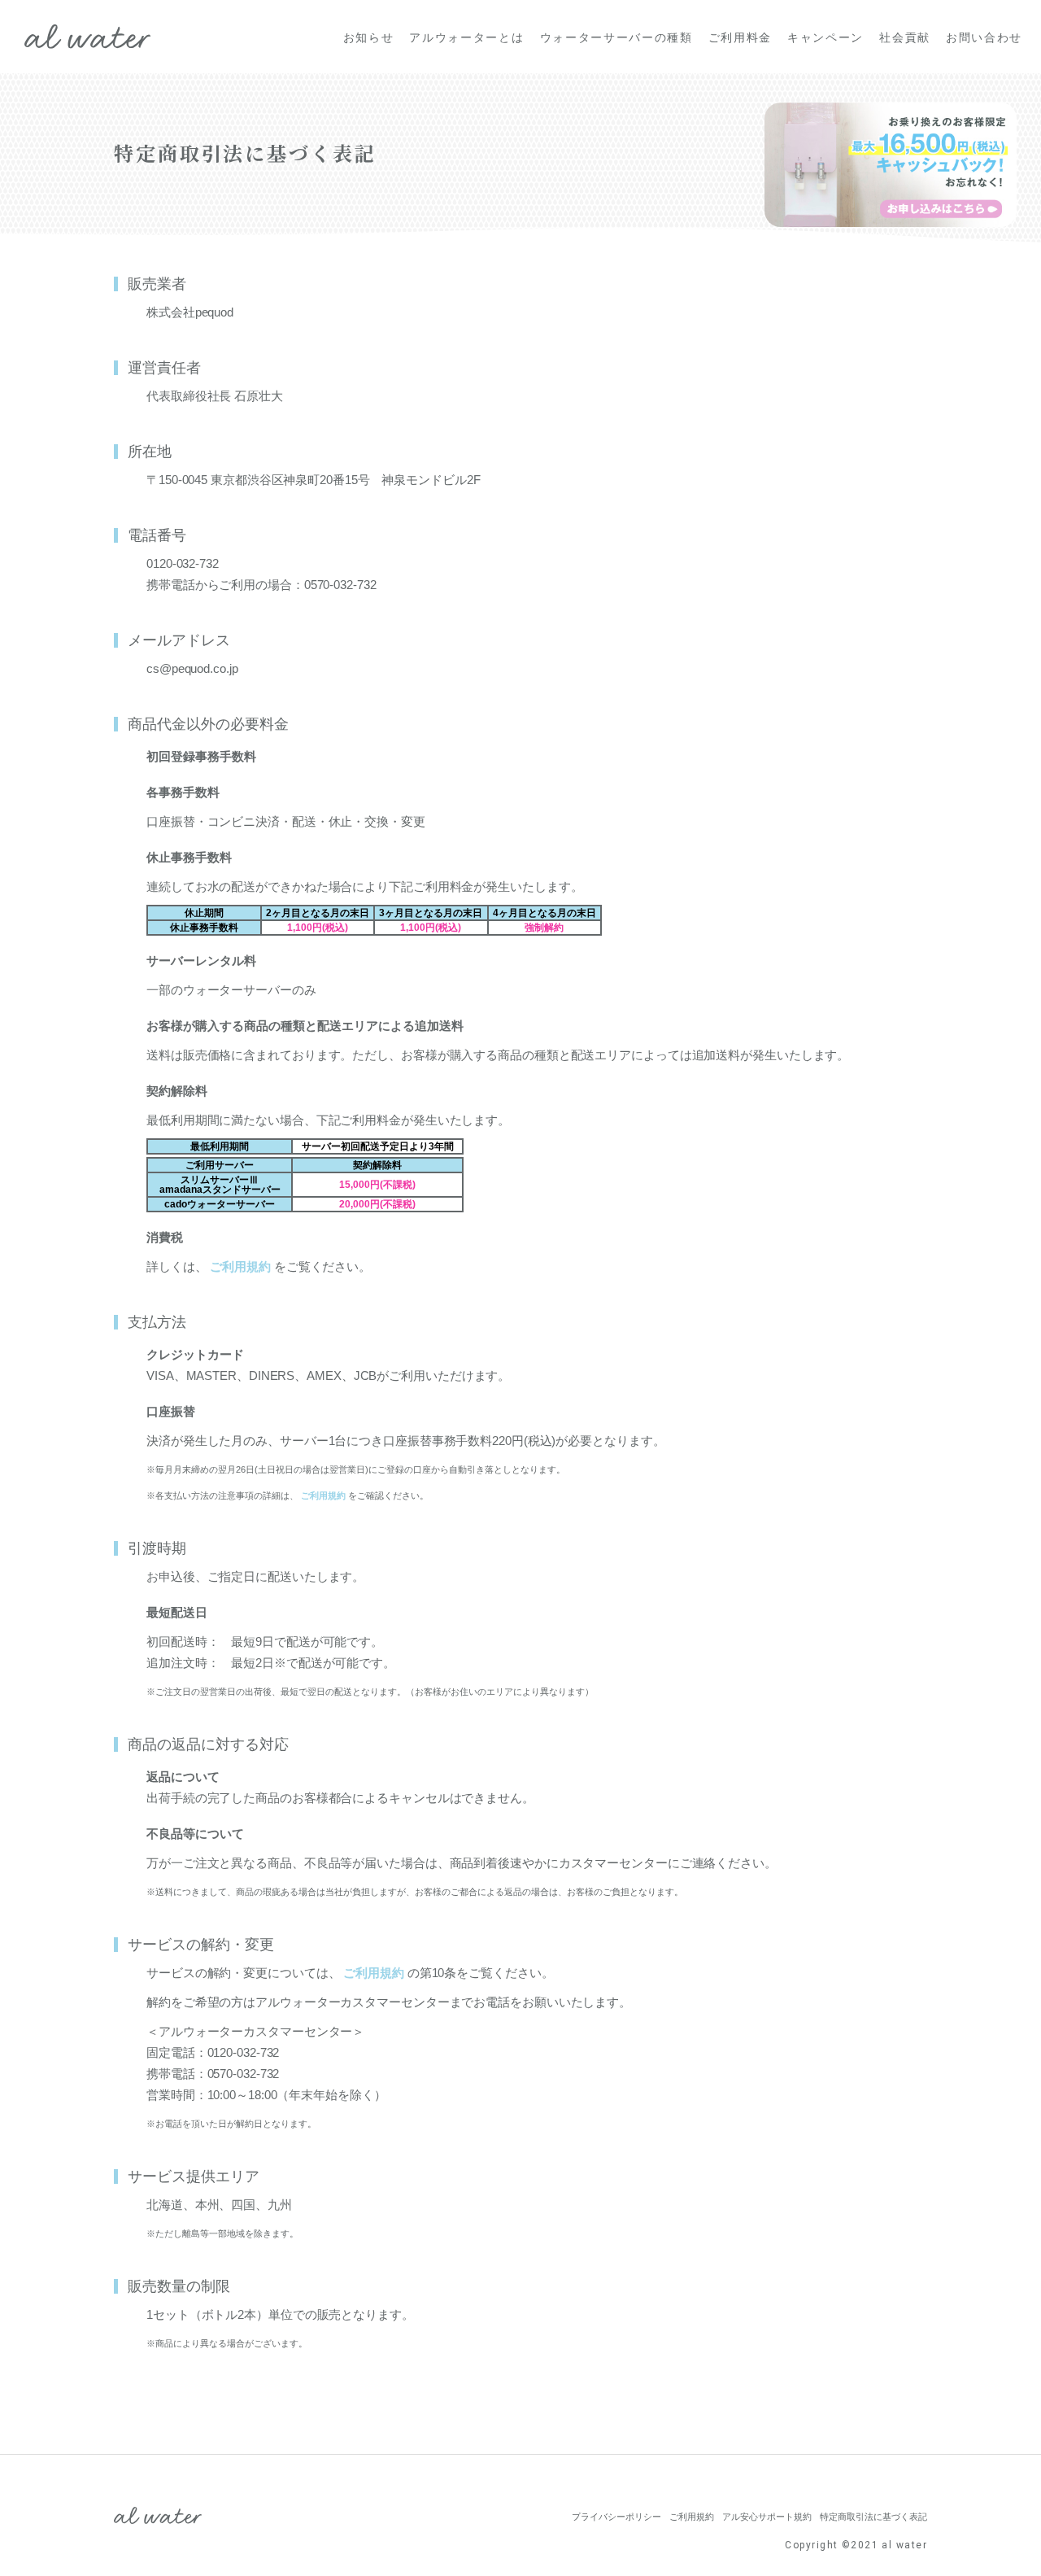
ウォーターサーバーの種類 (616, 37)
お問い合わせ (984, 37)
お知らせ (369, 37)
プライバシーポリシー (616, 2517)
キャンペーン (825, 37)
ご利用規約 (240, 1266)
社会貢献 (905, 37)
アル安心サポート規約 (767, 2517)
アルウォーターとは (466, 37)
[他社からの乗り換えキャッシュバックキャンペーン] (891, 165)
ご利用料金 (740, 37)
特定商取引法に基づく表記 (873, 2517)
